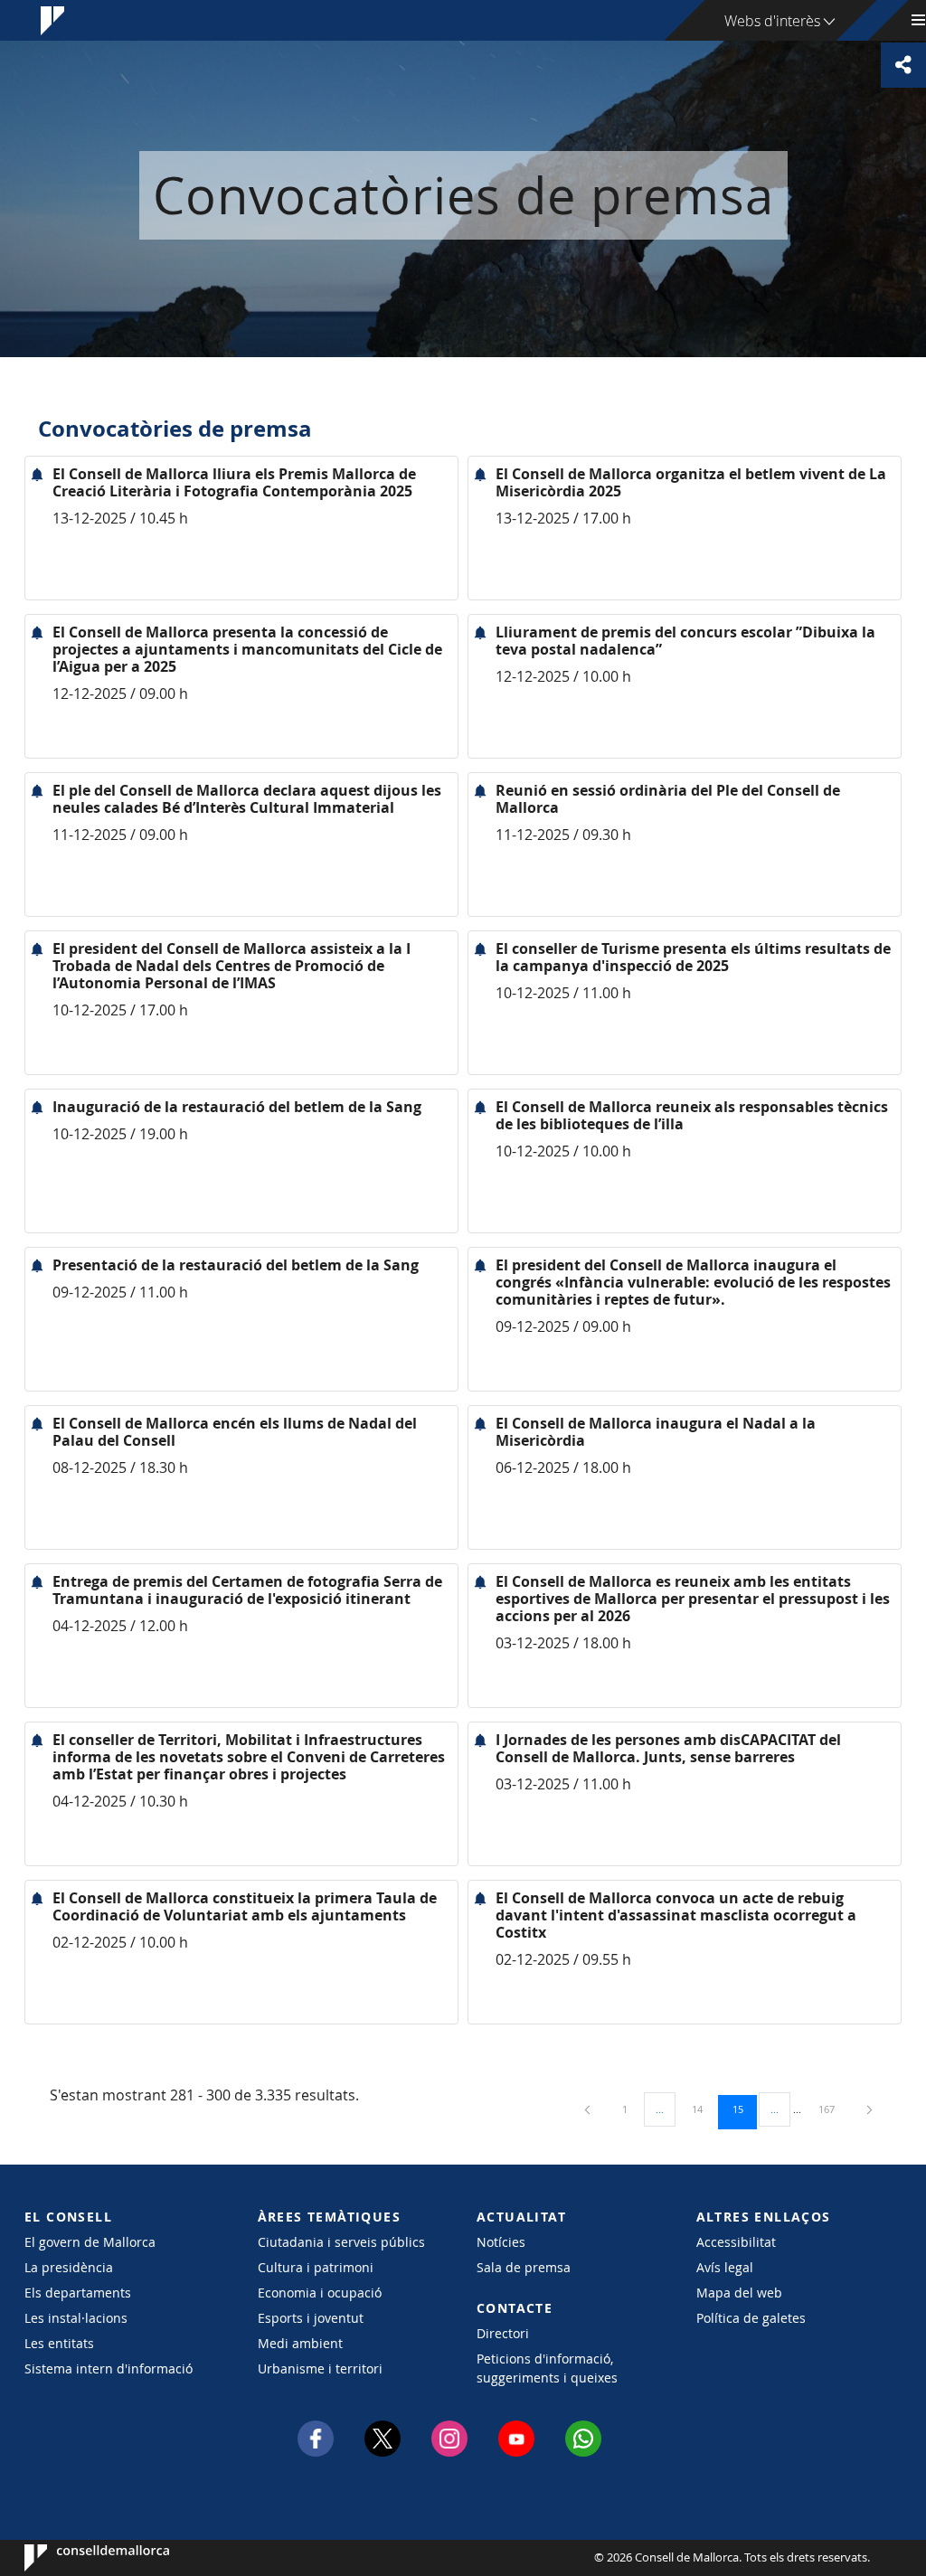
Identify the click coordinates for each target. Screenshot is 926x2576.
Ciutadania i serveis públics (341, 2242)
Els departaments (78, 2293)
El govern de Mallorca (90, 2242)
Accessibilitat (736, 2242)
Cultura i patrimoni (316, 2267)
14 (704, 2109)
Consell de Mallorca (79, 2558)
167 (833, 2109)
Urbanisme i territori (320, 2368)
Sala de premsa (524, 2267)
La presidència (69, 2267)
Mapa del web (739, 2293)
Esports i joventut (311, 2318)
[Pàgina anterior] (589, 2109)
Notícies (501, 2242)
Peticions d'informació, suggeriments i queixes (547, 2368)
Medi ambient (300, 2343)
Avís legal (725, 2267)
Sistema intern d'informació (109, 2368)
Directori (503, 2333)
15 (744, 2109)
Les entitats (59, 2343)
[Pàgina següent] (869, 2109)
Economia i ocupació (320, 2293)
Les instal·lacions (76, 2318)
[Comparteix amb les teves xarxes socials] (903, 65)
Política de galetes (751, 2318)
